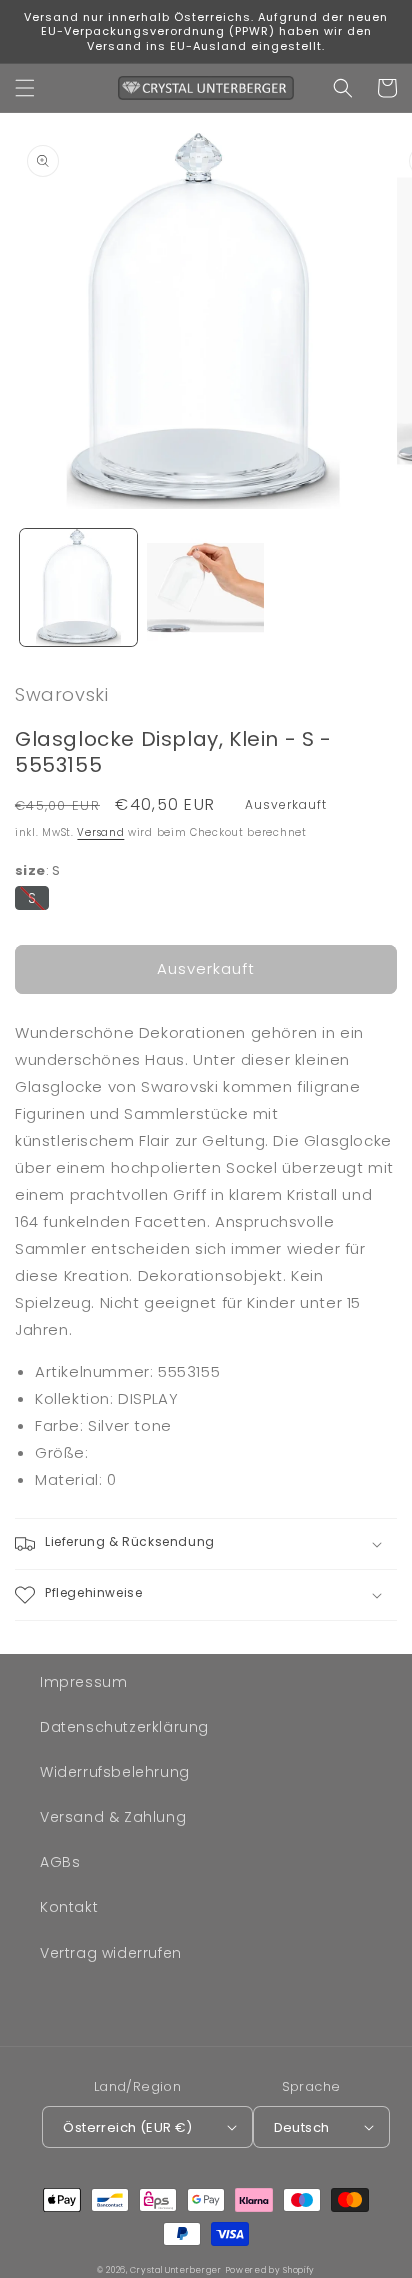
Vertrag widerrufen (111, 1953)
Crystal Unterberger (175, 2270)
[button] (25, 88)
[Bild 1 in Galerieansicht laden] (78, 587)
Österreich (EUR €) (127, 2127)
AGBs (60, 1862)
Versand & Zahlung (113, 1817)
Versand (100, 832)
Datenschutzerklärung (124, 1727)
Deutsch (302, 2127)
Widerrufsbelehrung (115, 1772)
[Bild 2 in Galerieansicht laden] (205, 587)
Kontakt (69, 1907)
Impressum (83, 1682)
